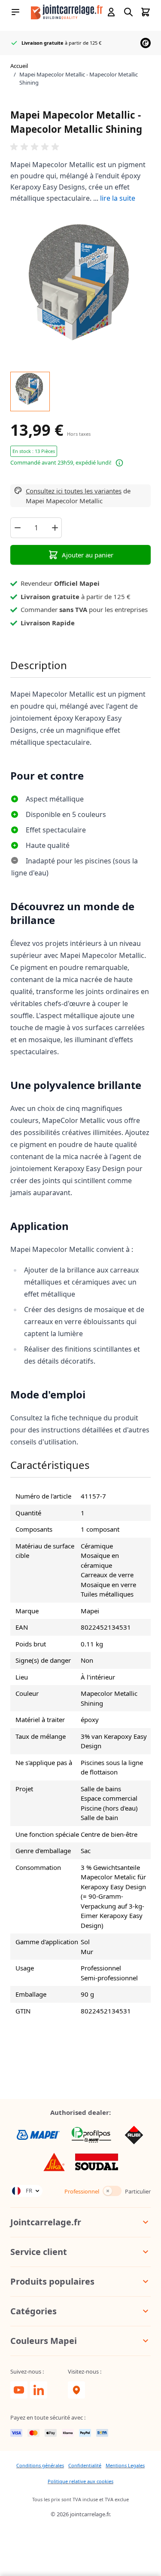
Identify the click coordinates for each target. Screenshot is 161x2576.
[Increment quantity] (55, 528)
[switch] (112, 2191)
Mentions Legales (125, 2465)
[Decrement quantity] (17, 528)
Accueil (19, 66)
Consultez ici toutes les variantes (74, 491)
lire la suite (118, 198)
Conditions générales (40, 2465)
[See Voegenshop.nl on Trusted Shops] (146, 43)
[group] (80, 147)
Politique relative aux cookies (80, 2481)
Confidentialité (85, 2465)
